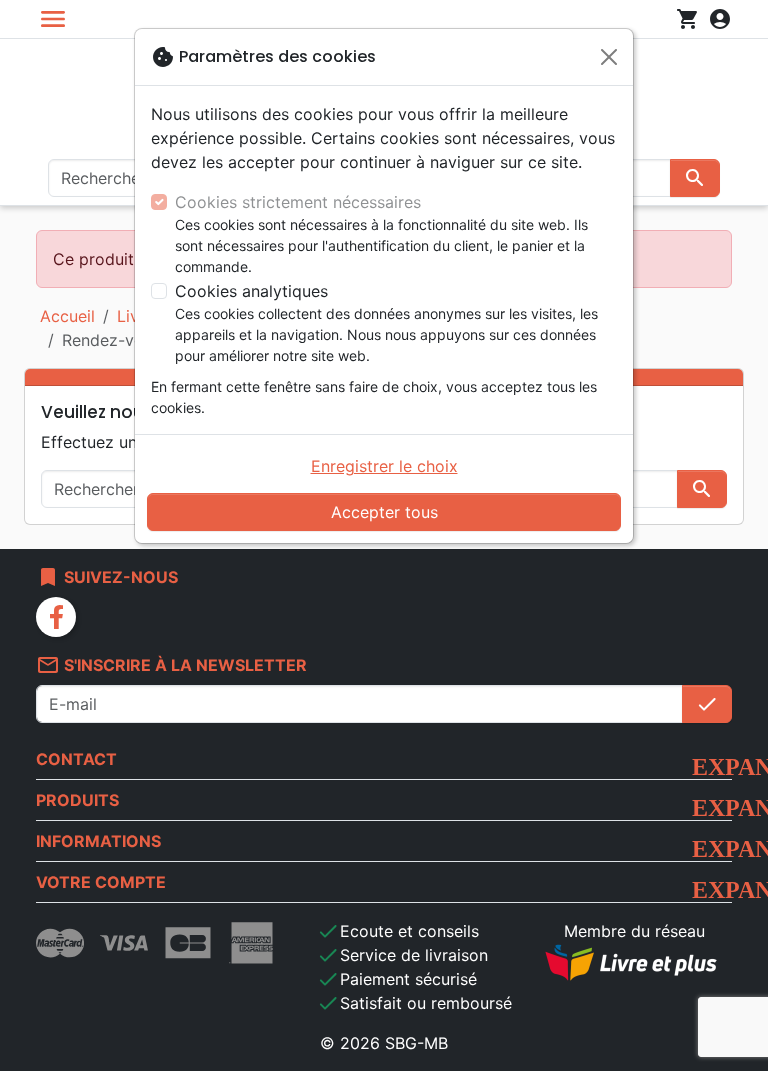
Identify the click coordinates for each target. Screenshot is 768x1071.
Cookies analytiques (251, 291)
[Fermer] (609, 57)
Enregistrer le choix (384, 466)
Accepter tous (384, 512)
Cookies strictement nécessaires (298, 202)
